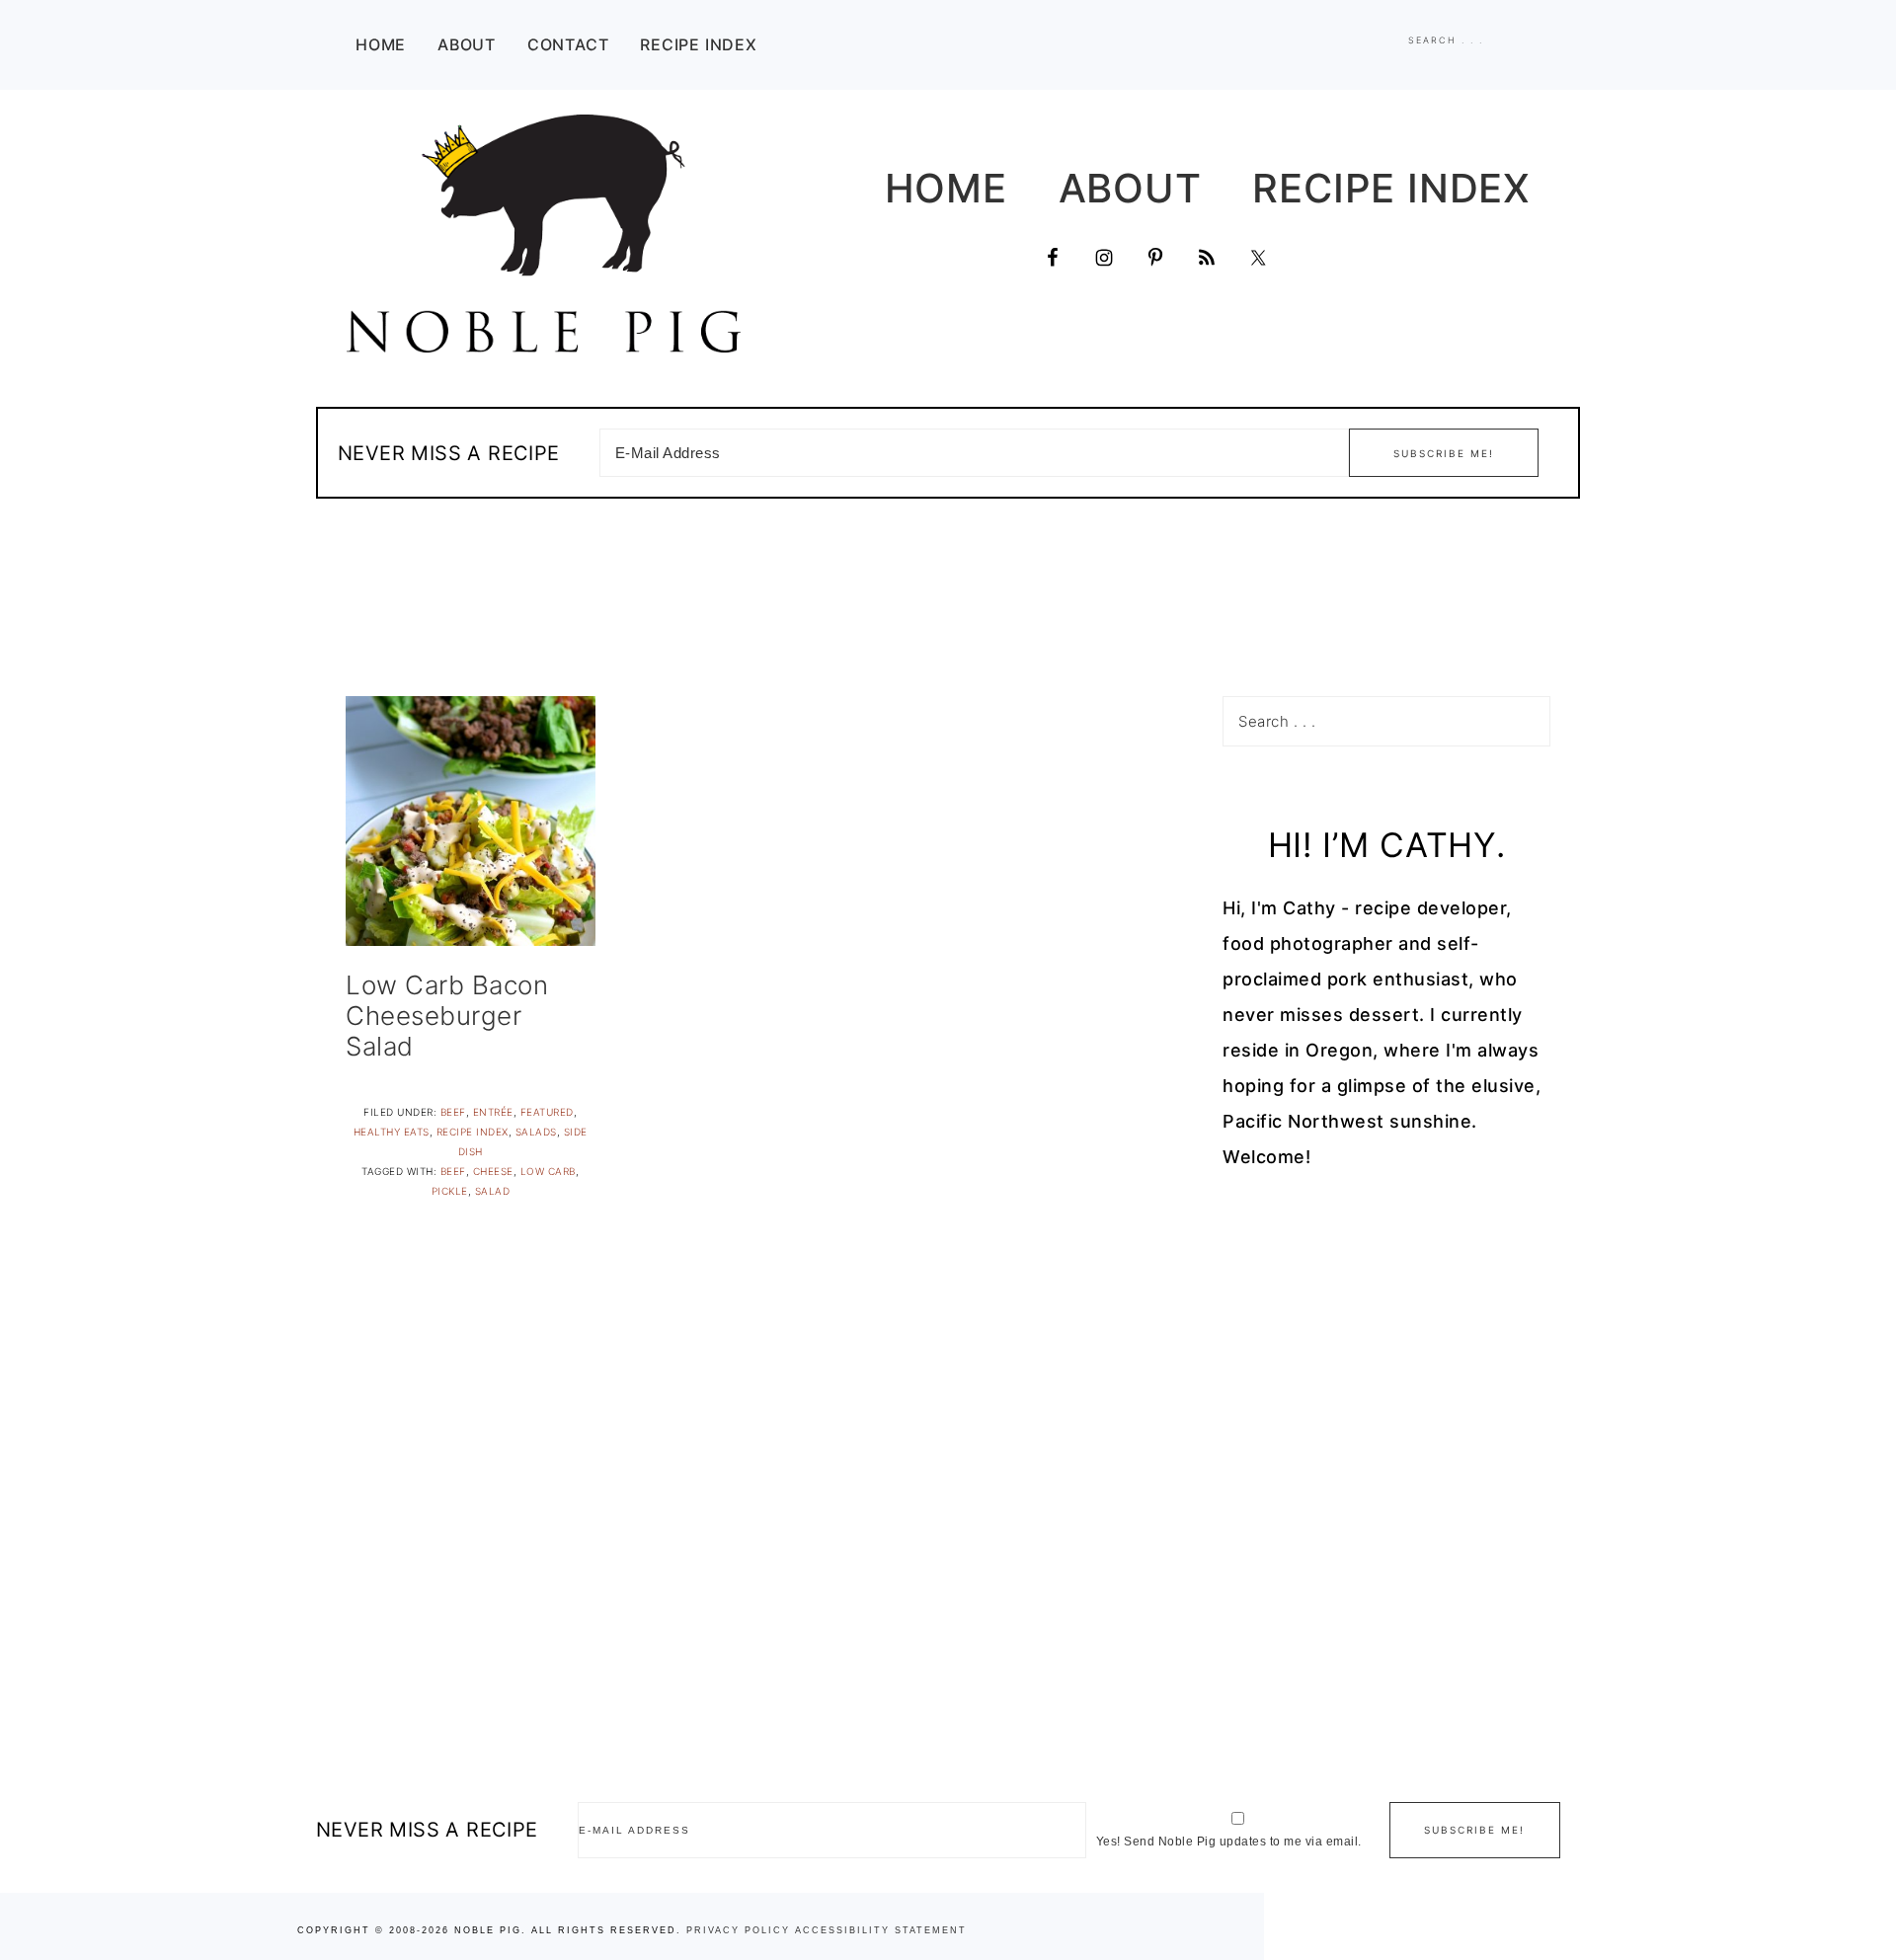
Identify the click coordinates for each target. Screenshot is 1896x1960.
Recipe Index (473, 1132)
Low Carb (548, 1171)
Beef (453, 1112)
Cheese (493, 1171)
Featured (547, 1112)
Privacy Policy (738, 1930)
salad (493, 1191)
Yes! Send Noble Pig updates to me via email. (1229, 1842)
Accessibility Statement (881, 1930)
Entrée (493, 1112)
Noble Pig (543, 234)
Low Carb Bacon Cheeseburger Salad (447, 1016)
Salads (536, 1132)
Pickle (450, 1191)
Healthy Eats (392, 1132)
